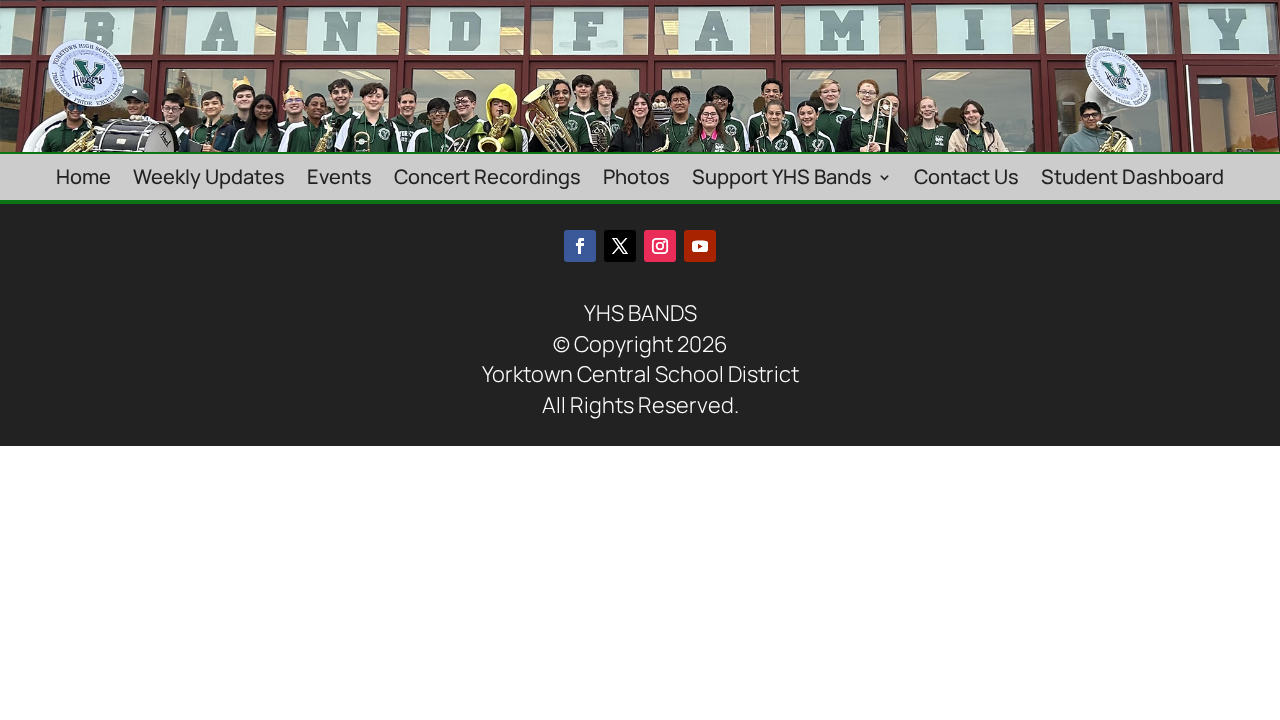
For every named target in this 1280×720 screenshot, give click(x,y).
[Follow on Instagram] (660, 246)
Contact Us (966, 178)
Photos (636, 178)
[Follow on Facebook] (580, 246)
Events (339, 178)
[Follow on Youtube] (700, 246)
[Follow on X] (620, 246)
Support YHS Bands (782, 178)
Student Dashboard (1132, 178)
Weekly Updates (209, 178)
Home (83, 178)
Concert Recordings (487, 178)
